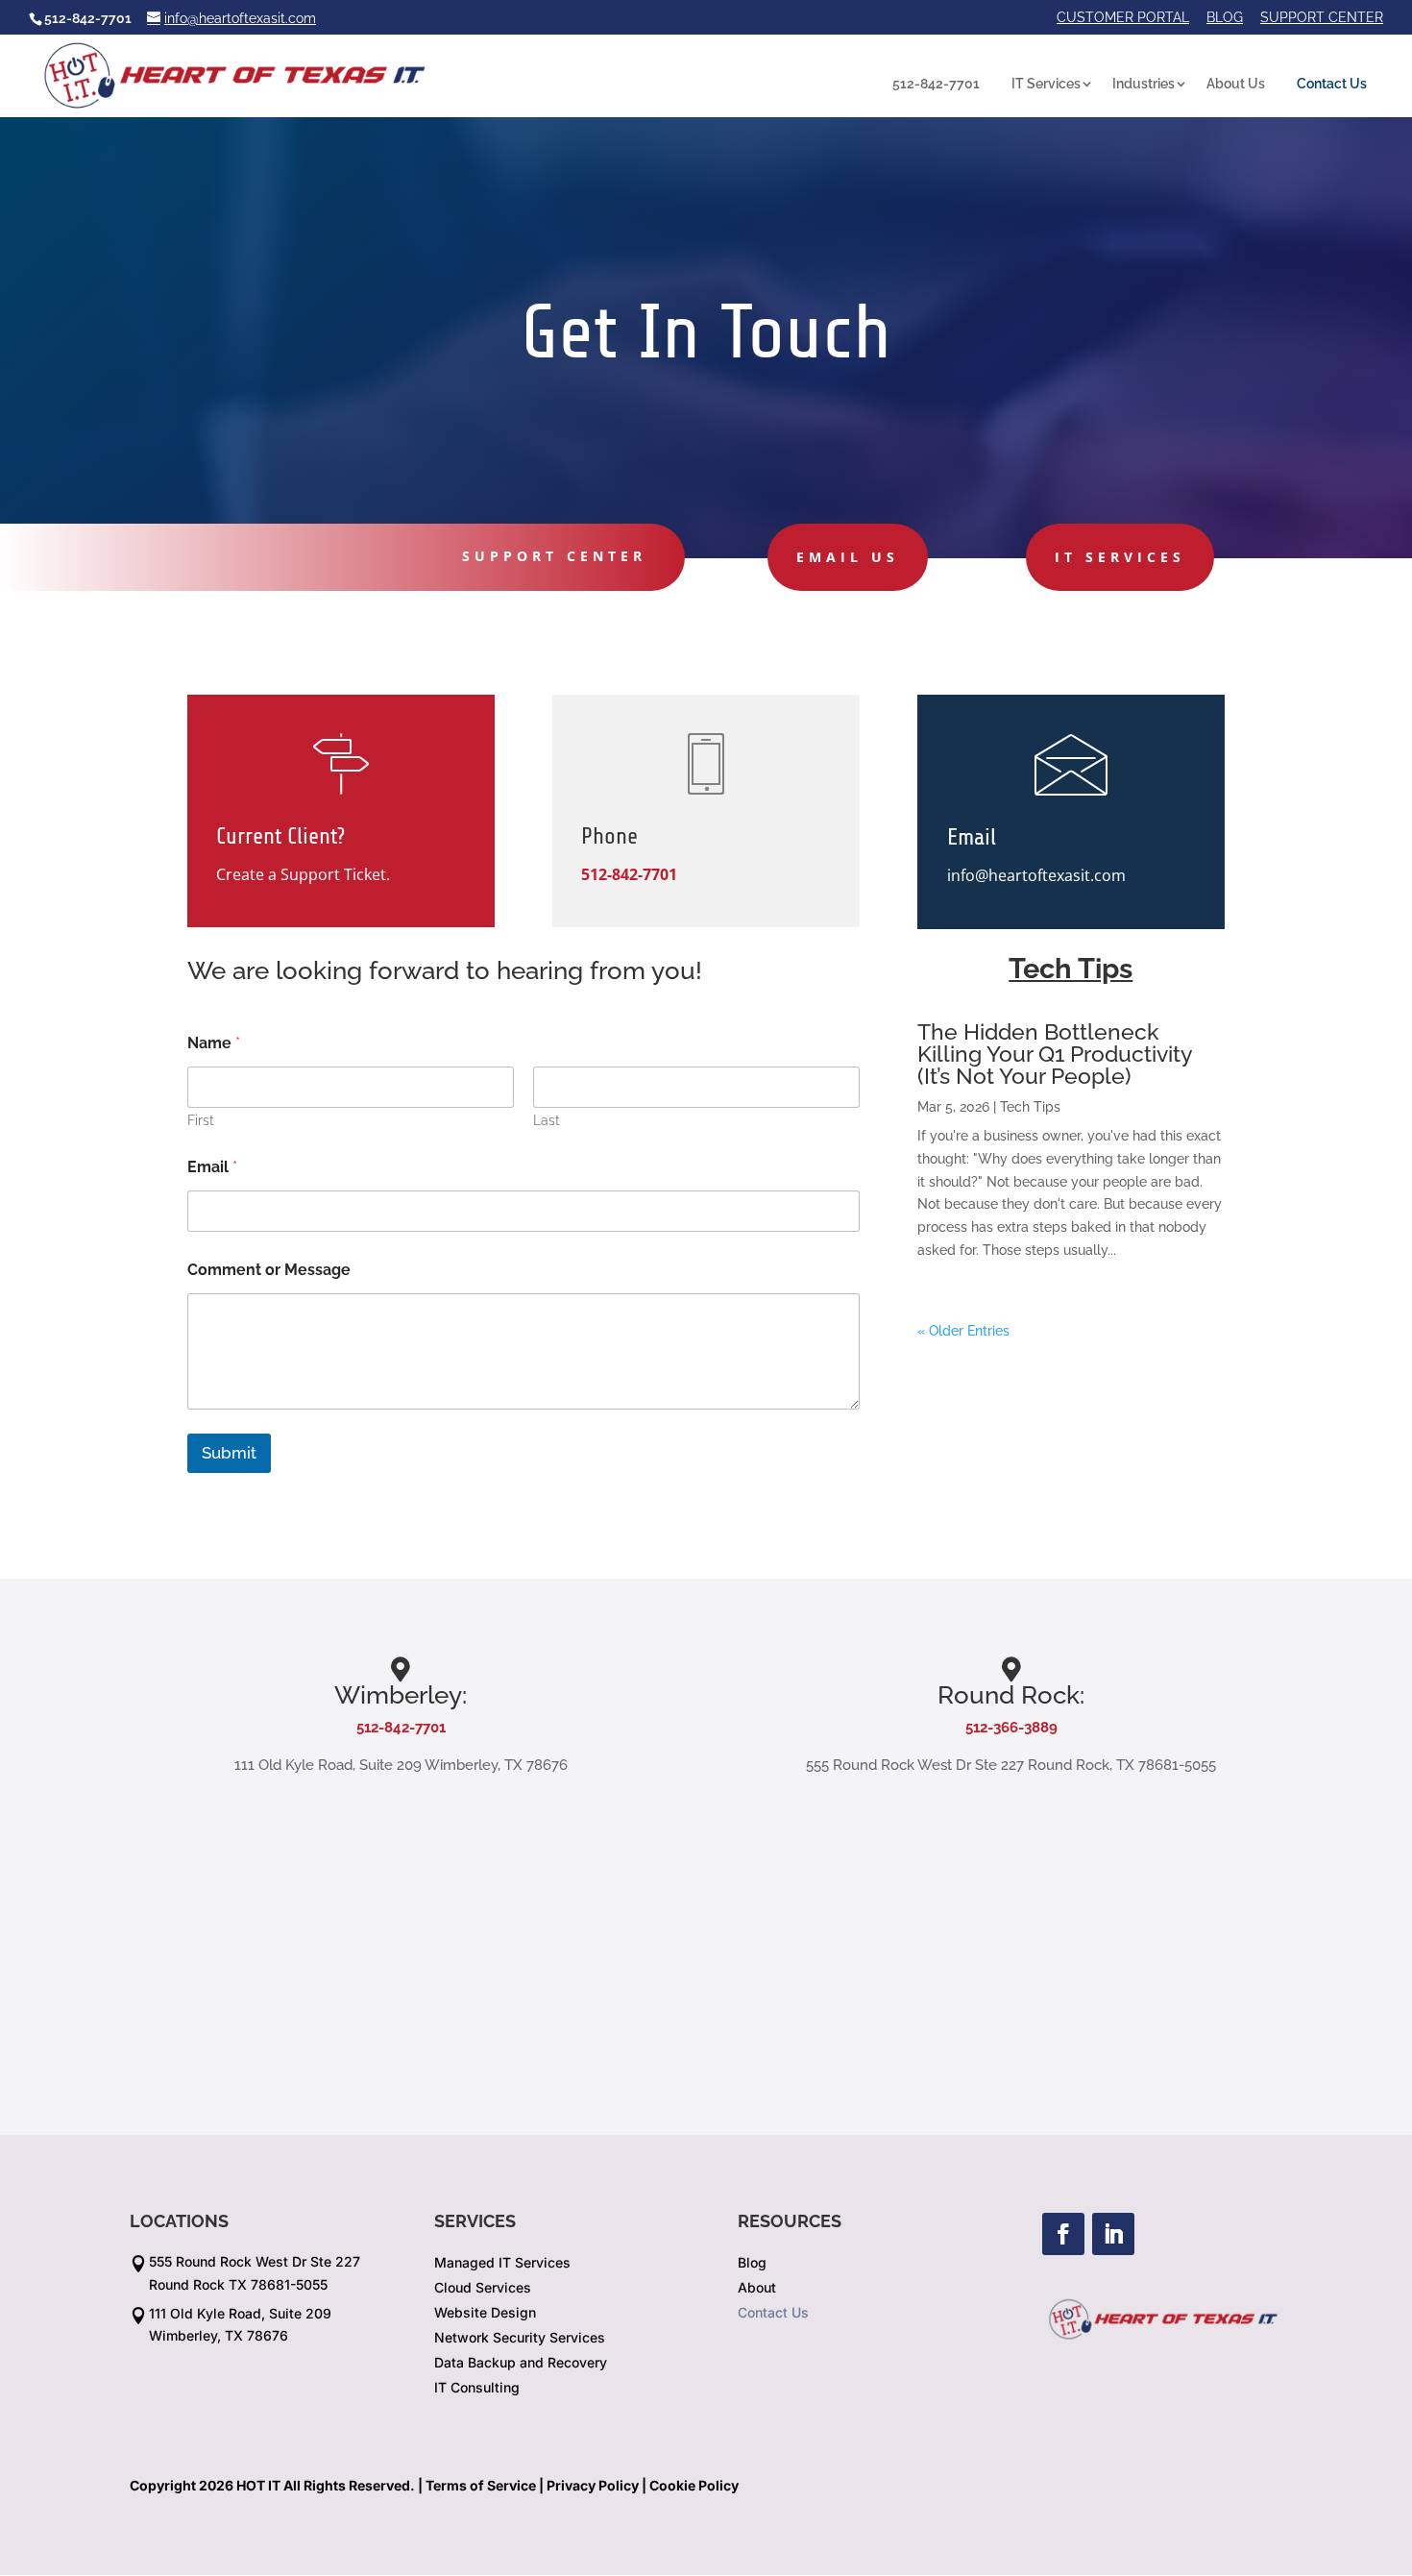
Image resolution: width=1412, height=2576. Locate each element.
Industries (1144, 84)
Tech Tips (1030, 1107)
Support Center (1322, 18)
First (201, 1120)
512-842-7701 (936, 84)
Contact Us (1332, 84)
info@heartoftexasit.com (1036, 875)
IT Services (1046, 84)
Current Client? (280, 836)
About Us (1236, 84)
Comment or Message (269, 1270)
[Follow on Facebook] (1063, 2234)
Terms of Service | (485, 2485)
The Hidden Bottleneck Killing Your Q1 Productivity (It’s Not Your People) (1055, 1054)
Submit (229, 1453)
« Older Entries (963, 1331)
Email (212, 1167)
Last (547, 1120)
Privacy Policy (593, 2485)
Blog (1225, 18)
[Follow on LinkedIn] (1113, 2234)
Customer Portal (1123, 18)
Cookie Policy (694, 2485)
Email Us (848, 557)
